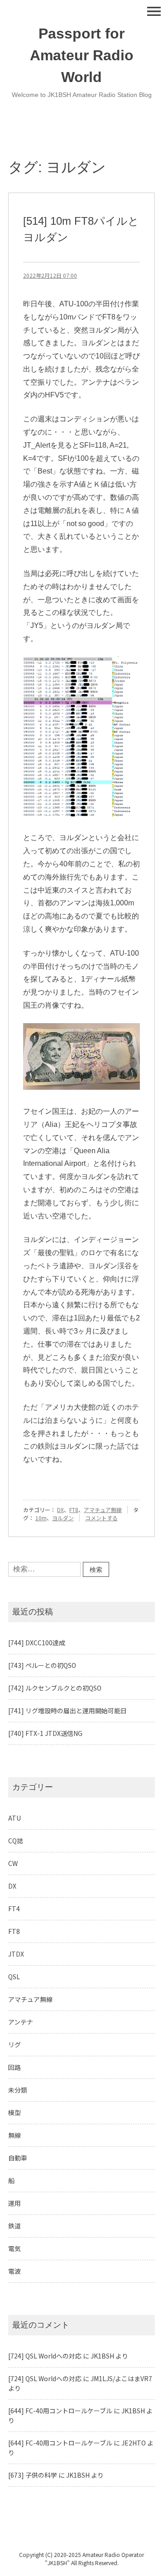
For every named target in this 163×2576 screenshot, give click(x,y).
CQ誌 (16, 1841)
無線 (14, 2135)
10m (41, 1518)
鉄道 (14, 2226)
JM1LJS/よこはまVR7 (121, 2378)
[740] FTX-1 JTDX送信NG (45, 1733)
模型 (14, 2112)
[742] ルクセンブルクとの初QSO (55, 1688)
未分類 (18, 2090)
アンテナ (21, 2022)
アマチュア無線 (103, 1510)
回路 (14, 2067)
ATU (14, 1818)
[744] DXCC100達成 (37, 1643)
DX (60, 1510)
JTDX (16, 1954)
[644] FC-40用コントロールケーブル (60, 2411)
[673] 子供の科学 (33, 2475)
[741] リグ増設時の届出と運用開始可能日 (67, 1711)
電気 (14, 2248)
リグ (14, 2044)
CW (13, 1863)
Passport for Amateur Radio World (82, 55)
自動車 (18, 2158)
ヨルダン (63, 1518)
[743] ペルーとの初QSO (42, 1665)
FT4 (14, 1909)
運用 (14, 2203)
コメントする (101, 1518)
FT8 (74, 1510)
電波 (14, 2271)
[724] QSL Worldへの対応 (45, 2356)
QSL (14, 1977)
